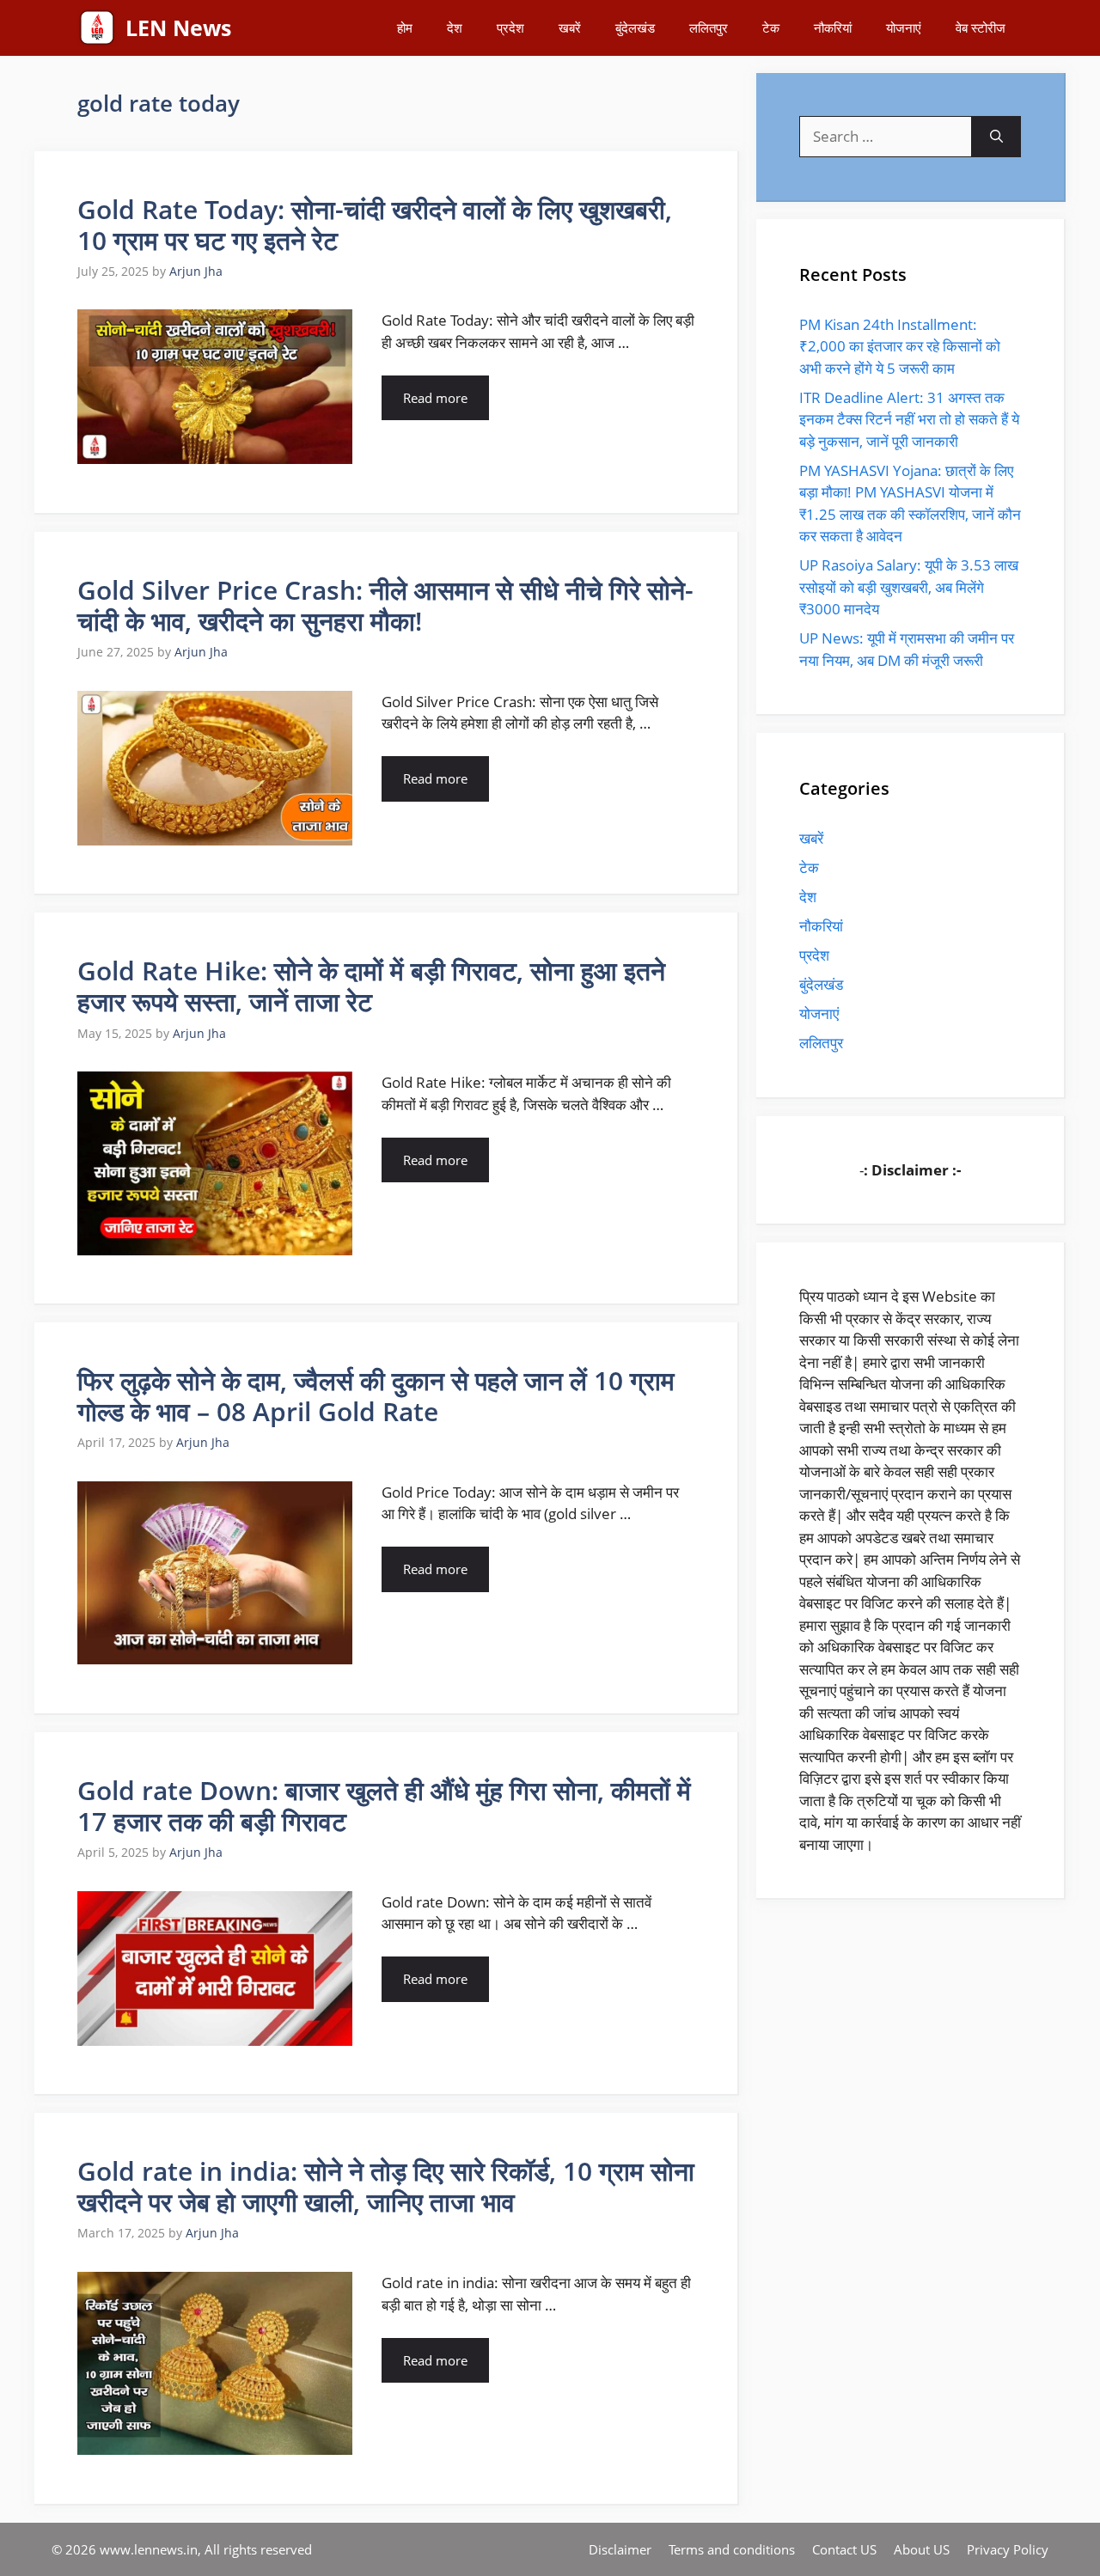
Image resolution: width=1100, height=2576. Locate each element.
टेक (771, 27)
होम (405, 27)
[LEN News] (97, 28)
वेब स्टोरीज (981, 27)
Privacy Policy (1008, 2549)
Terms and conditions (732, 2549)
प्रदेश (510, 27)
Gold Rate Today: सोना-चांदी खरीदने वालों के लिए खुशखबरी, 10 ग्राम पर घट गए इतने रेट (375, 225)
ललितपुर (709, 27)
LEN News (178, 27)
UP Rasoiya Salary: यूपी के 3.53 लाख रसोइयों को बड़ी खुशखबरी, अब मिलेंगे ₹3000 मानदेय (909, 587)
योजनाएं (904, 27)
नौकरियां (833, 27)
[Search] (996, 137)
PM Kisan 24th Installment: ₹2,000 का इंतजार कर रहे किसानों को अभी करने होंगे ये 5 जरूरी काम (900, 346)
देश (455, 27)
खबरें (570, 27)
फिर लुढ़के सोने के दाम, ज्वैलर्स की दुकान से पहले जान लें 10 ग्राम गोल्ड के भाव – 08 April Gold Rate (376, 1396)
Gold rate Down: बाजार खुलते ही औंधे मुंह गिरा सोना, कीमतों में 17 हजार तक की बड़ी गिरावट (384, 1806)
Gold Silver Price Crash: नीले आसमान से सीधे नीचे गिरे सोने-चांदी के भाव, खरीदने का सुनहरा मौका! (385, 605)
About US (922, 2549)
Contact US (844, 2549)
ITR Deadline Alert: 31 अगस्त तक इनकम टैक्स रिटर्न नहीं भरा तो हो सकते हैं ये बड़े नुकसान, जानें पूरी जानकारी (909, 419)
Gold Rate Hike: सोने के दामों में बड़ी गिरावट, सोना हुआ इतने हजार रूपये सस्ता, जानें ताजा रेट (371, 986)
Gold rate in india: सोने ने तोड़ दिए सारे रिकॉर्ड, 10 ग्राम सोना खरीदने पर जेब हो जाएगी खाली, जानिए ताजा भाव (386, 2186)
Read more (435, 398)
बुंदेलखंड (635, 27)
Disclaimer (620, 2549)
